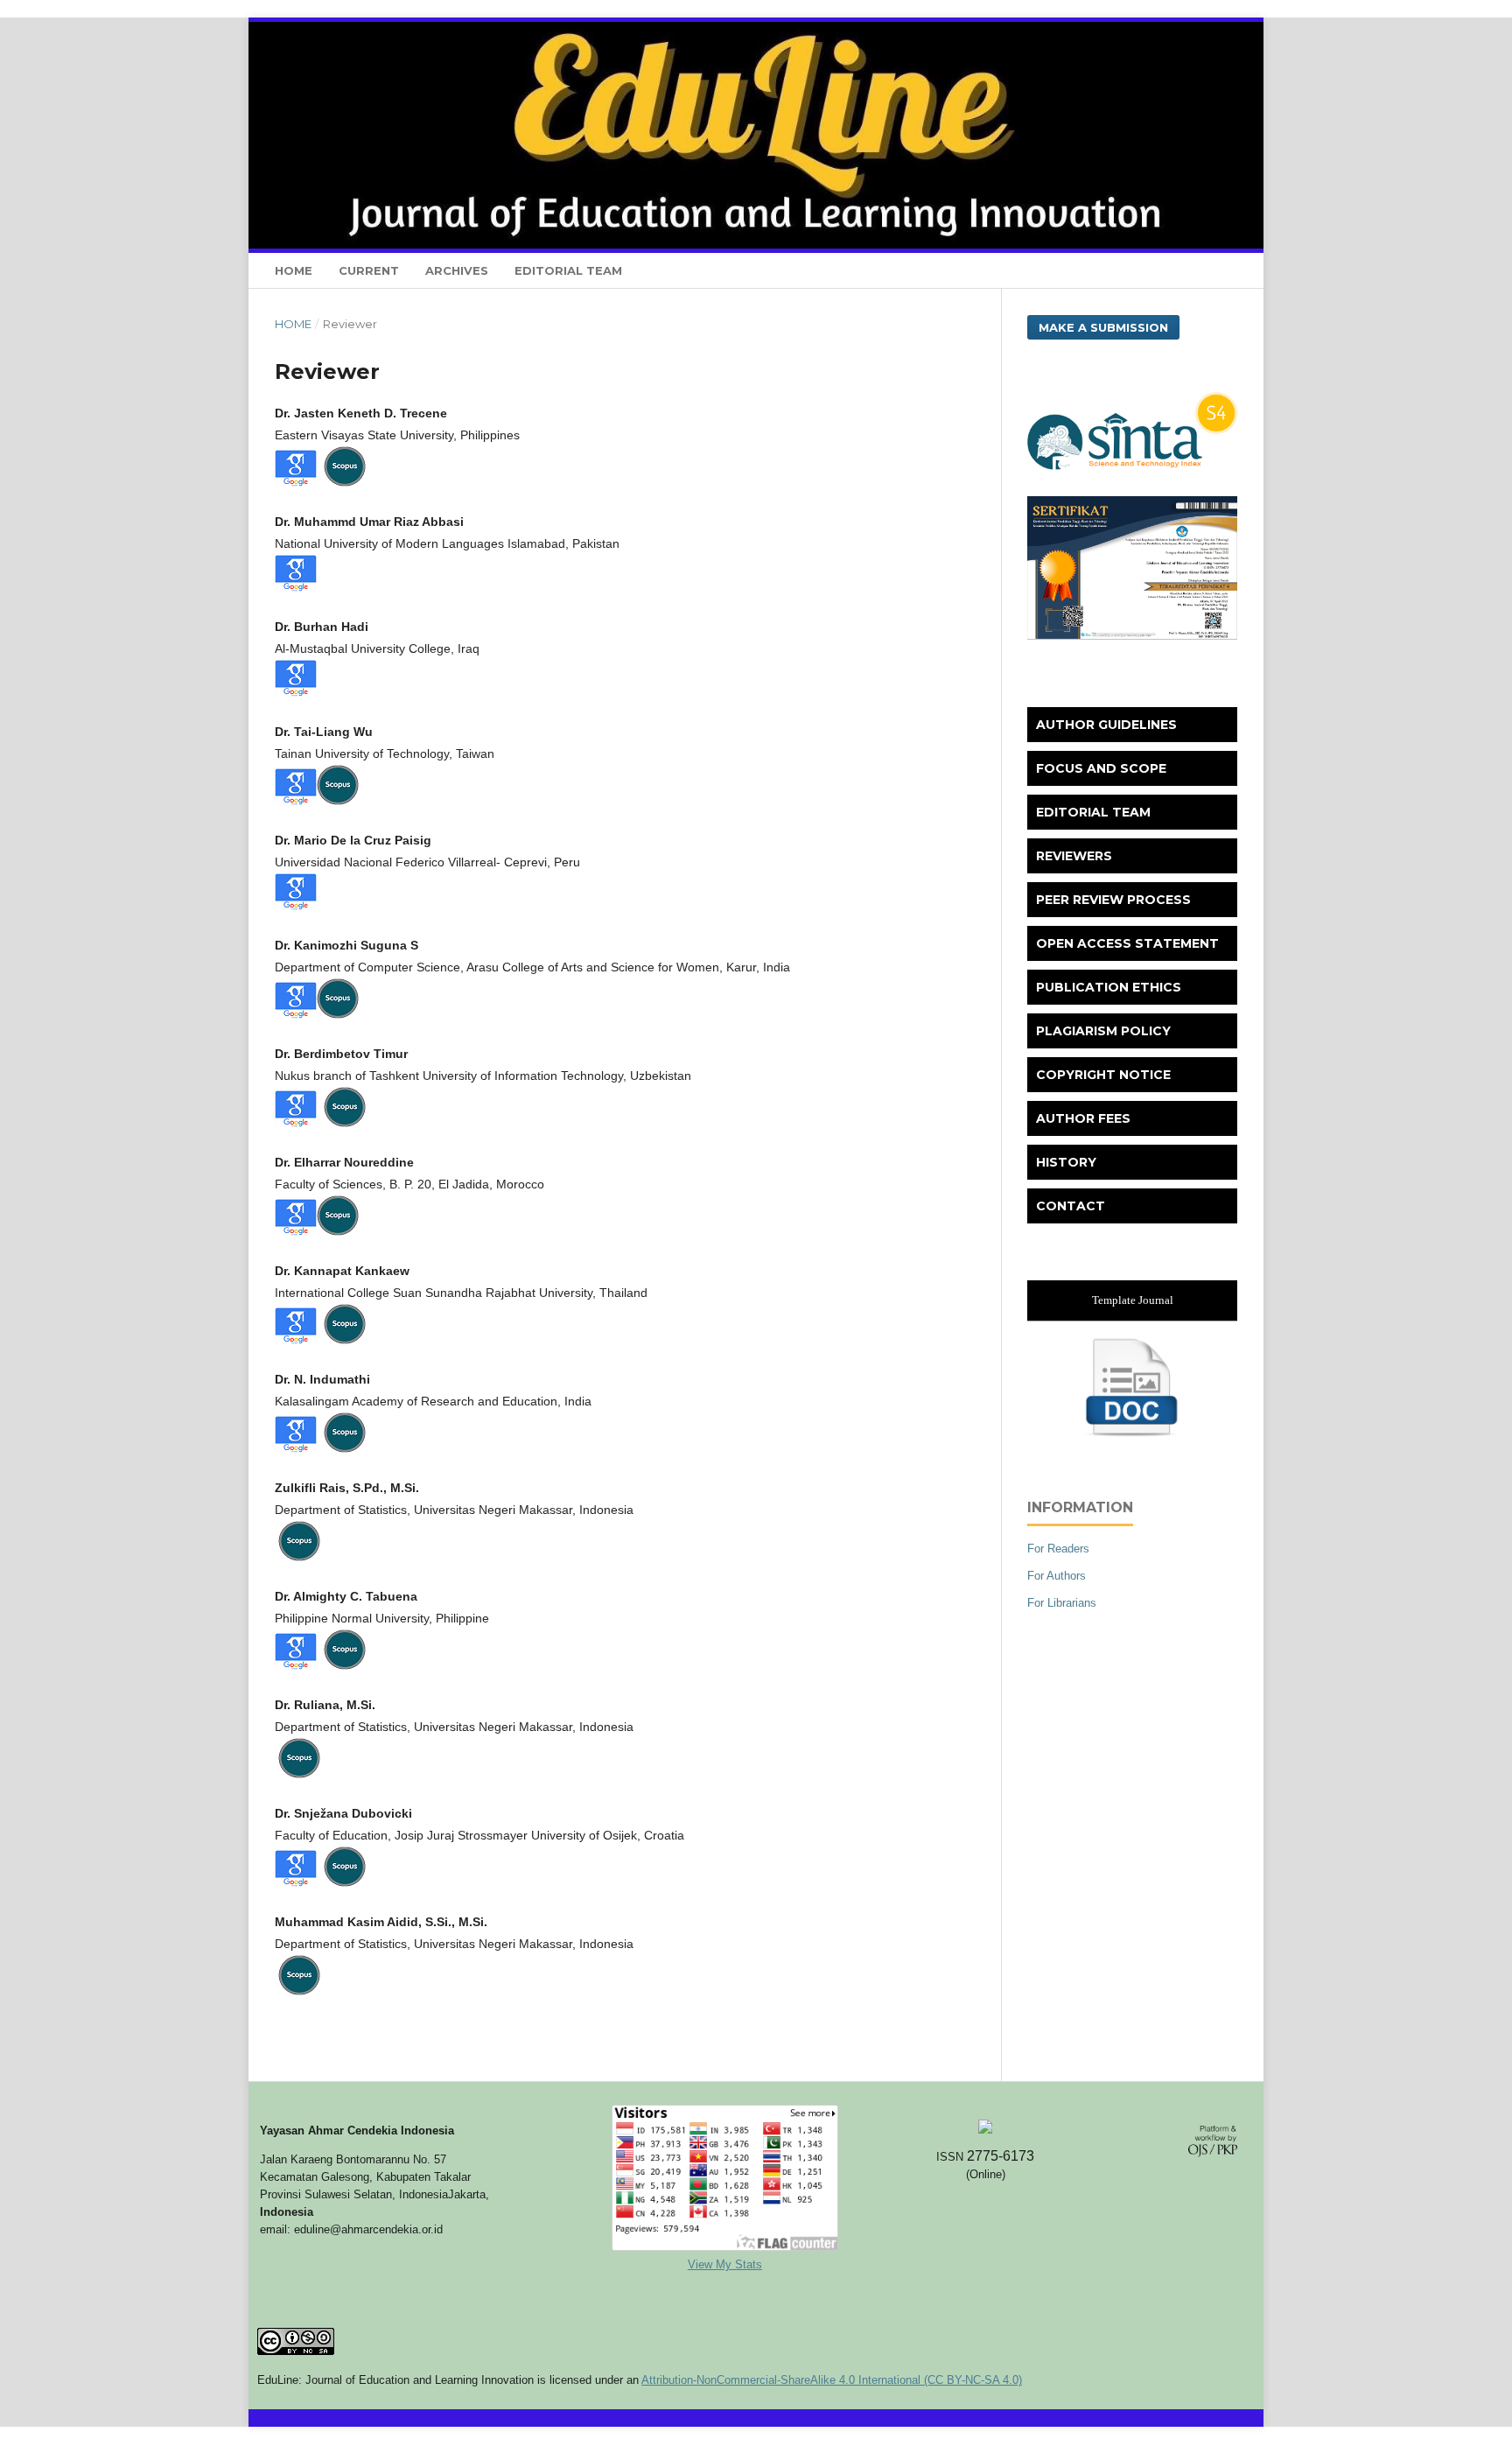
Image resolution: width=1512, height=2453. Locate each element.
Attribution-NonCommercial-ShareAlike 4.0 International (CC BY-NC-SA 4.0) (832, 2380)
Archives (457, 270)
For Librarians (1062, 1603)
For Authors (1057, 1576)
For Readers (1058, 1549)
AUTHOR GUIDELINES (1106, 725)
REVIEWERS (1074, 856)
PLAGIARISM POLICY (1103, 1031)
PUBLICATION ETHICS (1109, 987)
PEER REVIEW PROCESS (1113, 900)
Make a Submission (1103, 327)
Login (1092, 31)
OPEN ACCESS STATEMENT (1127, 943)
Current (369, 270)
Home (294, 270)
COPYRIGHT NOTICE (1103, 1075)
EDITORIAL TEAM (1093, 812)
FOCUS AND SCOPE (1101, 768)
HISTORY (1066, 1162)
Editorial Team (568, 270)
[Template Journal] (1132, 1435)
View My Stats (725, 2264)
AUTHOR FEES (1083, 1118)
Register (1026, 31)
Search (1204, 270)
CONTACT (1071, 1206)
